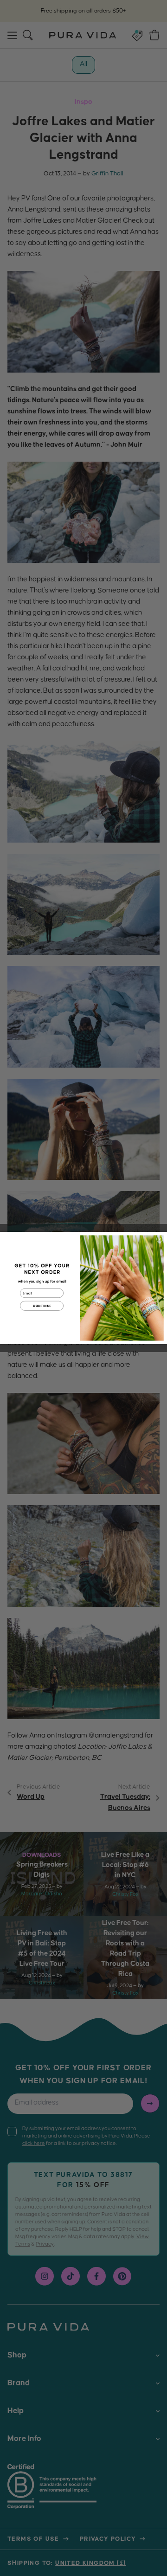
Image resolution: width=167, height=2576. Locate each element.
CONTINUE (42, 1306)
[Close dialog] (160, 1239)
